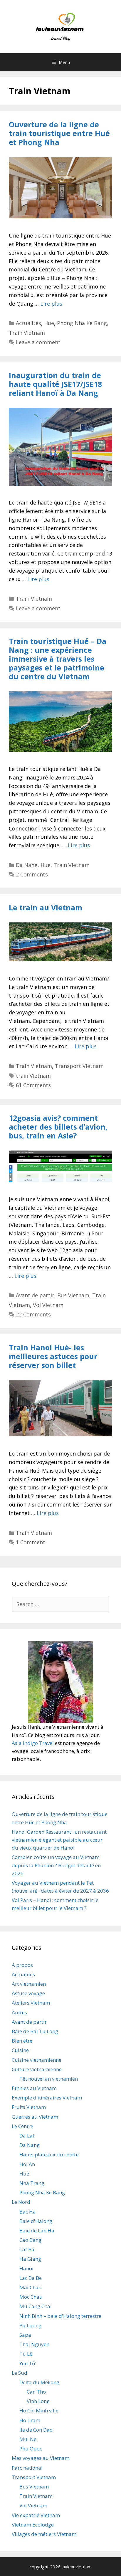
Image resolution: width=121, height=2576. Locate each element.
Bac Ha (28, 2212)
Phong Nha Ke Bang (82, 323)
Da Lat (27, 2136)
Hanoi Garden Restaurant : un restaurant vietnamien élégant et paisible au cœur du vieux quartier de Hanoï (59, 1840)
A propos (22, 1965)
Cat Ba (27, 2249)
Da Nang (27, 865)
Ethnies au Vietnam (34, 2088)
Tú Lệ (26, 2354)
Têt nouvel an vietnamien (49, 2079)
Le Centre (22, 2126)
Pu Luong (30, 2325)
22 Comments (33, 1314)
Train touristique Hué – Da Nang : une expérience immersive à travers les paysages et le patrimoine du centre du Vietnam (58, 659)
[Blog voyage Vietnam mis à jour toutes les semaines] (61, 26)
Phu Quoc (31, 2449)
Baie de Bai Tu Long (35, 2031)
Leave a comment (38, 342)
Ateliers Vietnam (31, 2003)
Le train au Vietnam (46, 907)
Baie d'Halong (36, 2221)
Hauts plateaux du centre (49, 2154)
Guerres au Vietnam (35, 2117)
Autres (19, 2012)
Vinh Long (38, 2401)
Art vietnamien (29, 1984)
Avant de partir (35, 1295)
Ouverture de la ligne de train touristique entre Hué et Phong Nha (59, 133)
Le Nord (21, 2202)
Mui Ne (28, 2439)
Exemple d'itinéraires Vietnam (47, 2098)
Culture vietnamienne (37, 2069)
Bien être (22, 2041)
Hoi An (27, 2164)
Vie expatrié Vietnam (36, 2515)
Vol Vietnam (48, 1305)
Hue (49, 323)
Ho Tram (30, 2420)
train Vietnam (33, 1076)
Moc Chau (31, 2297)
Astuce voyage (28, 1993)
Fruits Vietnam (29, 2107)
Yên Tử (27, 2363)
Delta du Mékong (39, 2382)
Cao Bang (30, 2240)
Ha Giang (30, 2259)
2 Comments (32, 874)
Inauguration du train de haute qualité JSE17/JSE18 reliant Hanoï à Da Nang (55, 384)
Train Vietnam (27, 333)
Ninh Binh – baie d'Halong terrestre (60, 2316)
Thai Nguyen (34, 2344)
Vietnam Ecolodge (33, 2525)
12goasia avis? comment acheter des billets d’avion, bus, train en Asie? (58, 1127)
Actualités (28, 323)
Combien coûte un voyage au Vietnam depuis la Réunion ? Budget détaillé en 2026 (56, 1865)
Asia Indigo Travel (33, 1743)
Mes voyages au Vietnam (41, 2458)
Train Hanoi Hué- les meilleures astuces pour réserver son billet (53, 1356)
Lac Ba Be (31, 2278)
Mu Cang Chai (36, 2306)
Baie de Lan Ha (37, 2230)
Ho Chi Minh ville (39, 2411)
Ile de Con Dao (36, 2430)
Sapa (25, 2335)
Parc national (27, 2468)
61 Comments (33, 1085)
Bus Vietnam (73, 1295)
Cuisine (20, 2050)
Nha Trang (32, 2183)
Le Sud (20, 2373)
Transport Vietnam (79, 1066)
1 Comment (31, 1542)
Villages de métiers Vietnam (44, 2534)
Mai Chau (31, 2287)
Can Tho (36, 2392)
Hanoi (26, 2268)
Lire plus (51, 304)
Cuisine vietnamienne (37, 2060)
